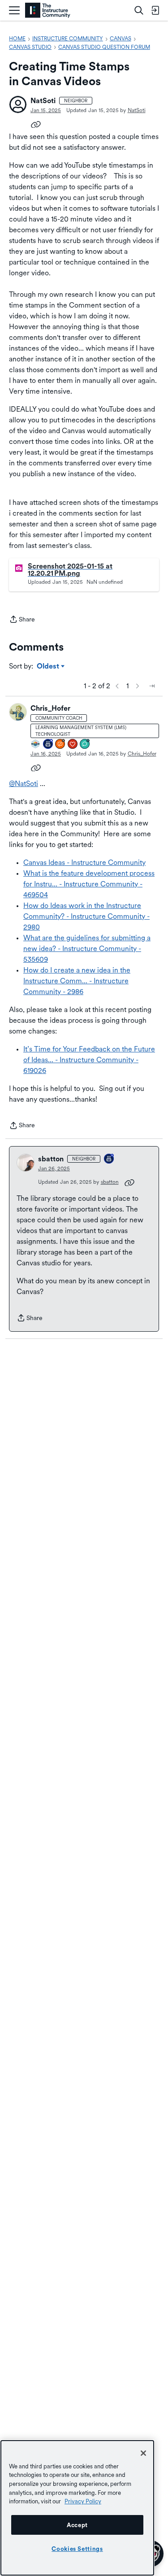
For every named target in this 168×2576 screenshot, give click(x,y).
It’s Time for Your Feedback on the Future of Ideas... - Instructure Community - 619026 (89, 1060)
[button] (18, 104)
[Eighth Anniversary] (109, 1159)
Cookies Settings (77, 2549)
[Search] (139, 10)
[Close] (143, 2453)
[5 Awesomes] (73, 745)
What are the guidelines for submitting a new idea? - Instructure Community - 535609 (87, 949)
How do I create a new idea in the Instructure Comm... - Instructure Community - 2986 (77, 981)
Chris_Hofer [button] (50, 708)
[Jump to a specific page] (152, 686)
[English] (48, 11)
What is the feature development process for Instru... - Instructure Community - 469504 (89, 884)
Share (22, 620)
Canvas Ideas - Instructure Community (84, 862)
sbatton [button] (51, 1159)
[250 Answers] (60, 745)
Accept (77, 2525)
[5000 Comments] (85, 745)
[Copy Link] (36, 124)
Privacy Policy (83, 2501)
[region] (77, 2508)
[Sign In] (155, 10)
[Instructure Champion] (36, 745)
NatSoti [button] (43, 101)
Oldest (49, 667)
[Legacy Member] (48, 745)
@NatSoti (24, 784)
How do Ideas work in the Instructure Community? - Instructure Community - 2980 (86, 916)
